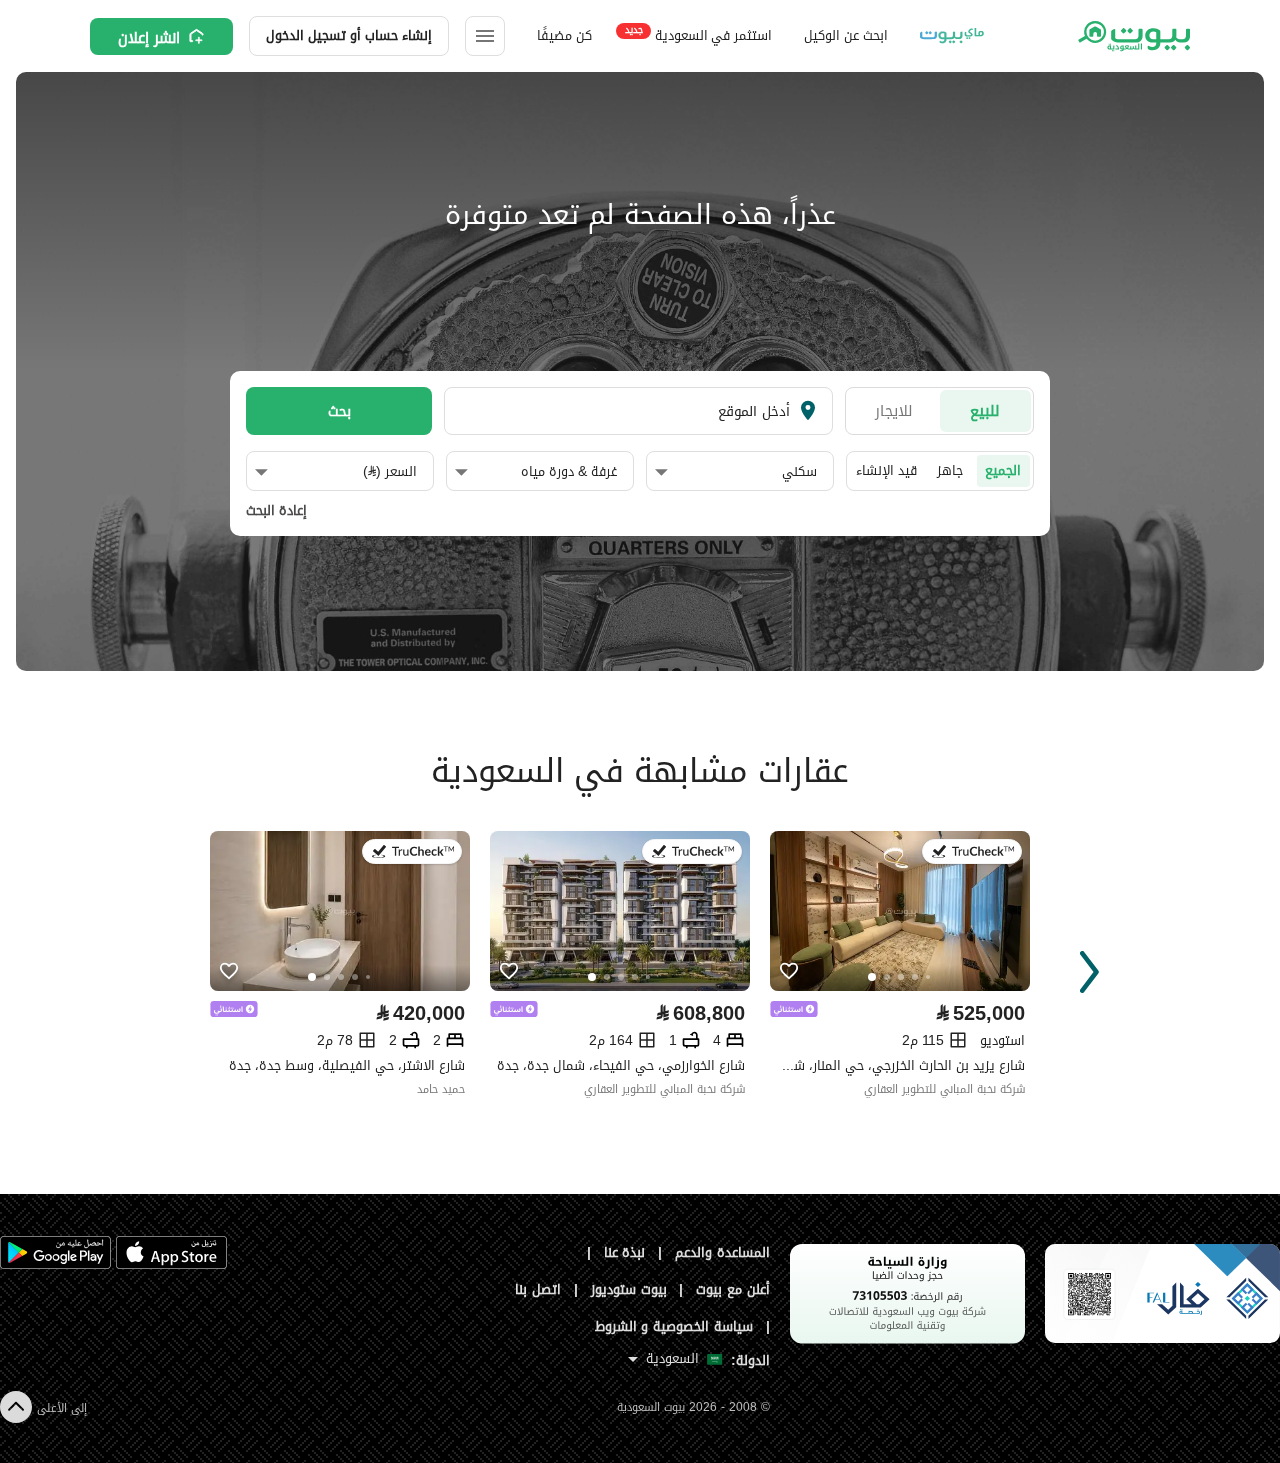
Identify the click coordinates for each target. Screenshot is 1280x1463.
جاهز (950, 470)
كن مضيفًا (564, 35)
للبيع (985, 410)
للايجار (894, 410)
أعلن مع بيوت (733, 1289)
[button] (736, 472)
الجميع (1003, 470)
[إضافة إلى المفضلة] (229, 972)
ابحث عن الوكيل (845, 35)
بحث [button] (339, 411)
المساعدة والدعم (722, 1252)
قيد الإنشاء (886, 470)
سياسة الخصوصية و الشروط (674, 1326)
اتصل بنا (538, 1289)
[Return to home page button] (1132, 36)
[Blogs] (952, 36)
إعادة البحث (276, 511)
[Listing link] (340, 911)
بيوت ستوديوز (629, 1289)
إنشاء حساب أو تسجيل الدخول (349, 35)
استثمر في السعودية (698, 34)
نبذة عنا (625, 1252)
